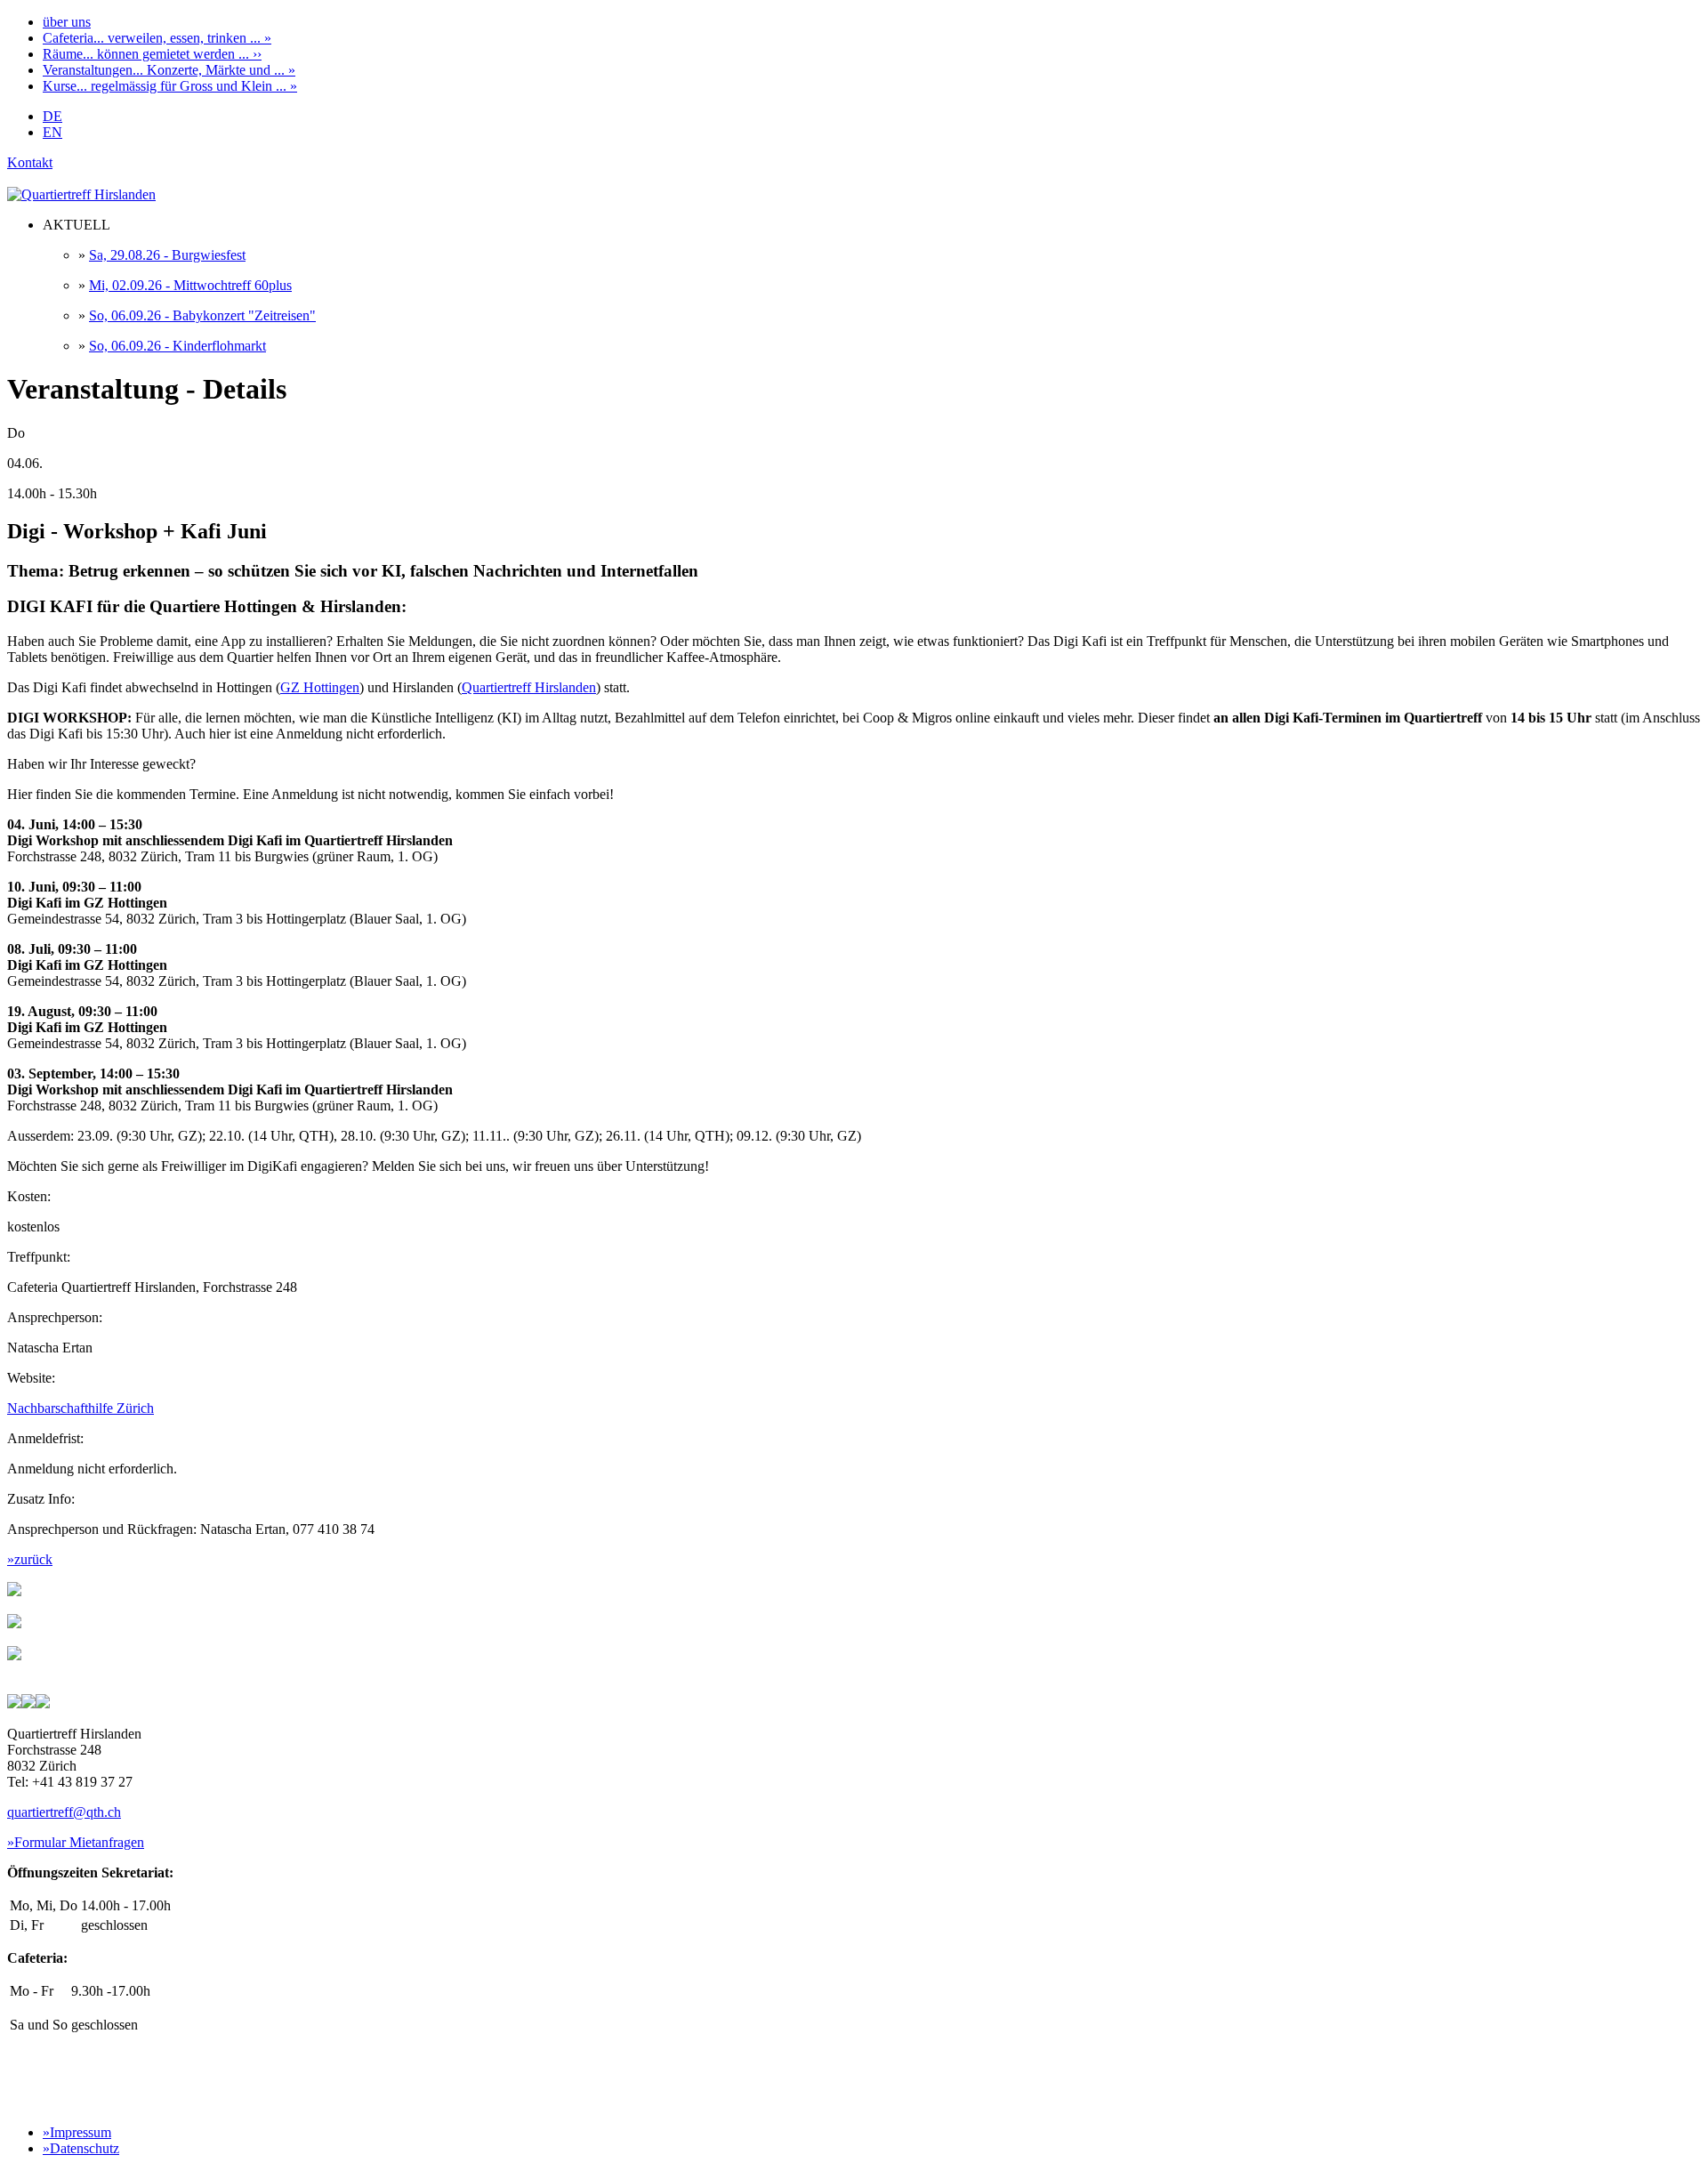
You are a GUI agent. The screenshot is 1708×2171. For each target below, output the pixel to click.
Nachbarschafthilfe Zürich (81, 1408)
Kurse (170, 86)
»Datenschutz (81, 2148)
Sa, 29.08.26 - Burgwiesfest (167, 255)
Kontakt (30, 162)
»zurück (30, 1559)
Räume (152, 54)
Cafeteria (157, 38)
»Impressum (77, 2132)
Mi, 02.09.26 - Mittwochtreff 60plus (190, 285)
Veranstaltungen (169, 70)
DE (52, 116)
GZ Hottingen (320, 687)
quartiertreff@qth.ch (64, 1812)
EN (52, 132)
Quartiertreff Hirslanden (529, 687)
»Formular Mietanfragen (76, 1842)
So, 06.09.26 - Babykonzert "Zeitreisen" (202, 315)
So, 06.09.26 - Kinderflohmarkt (177, 346)
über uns (67, 22)
